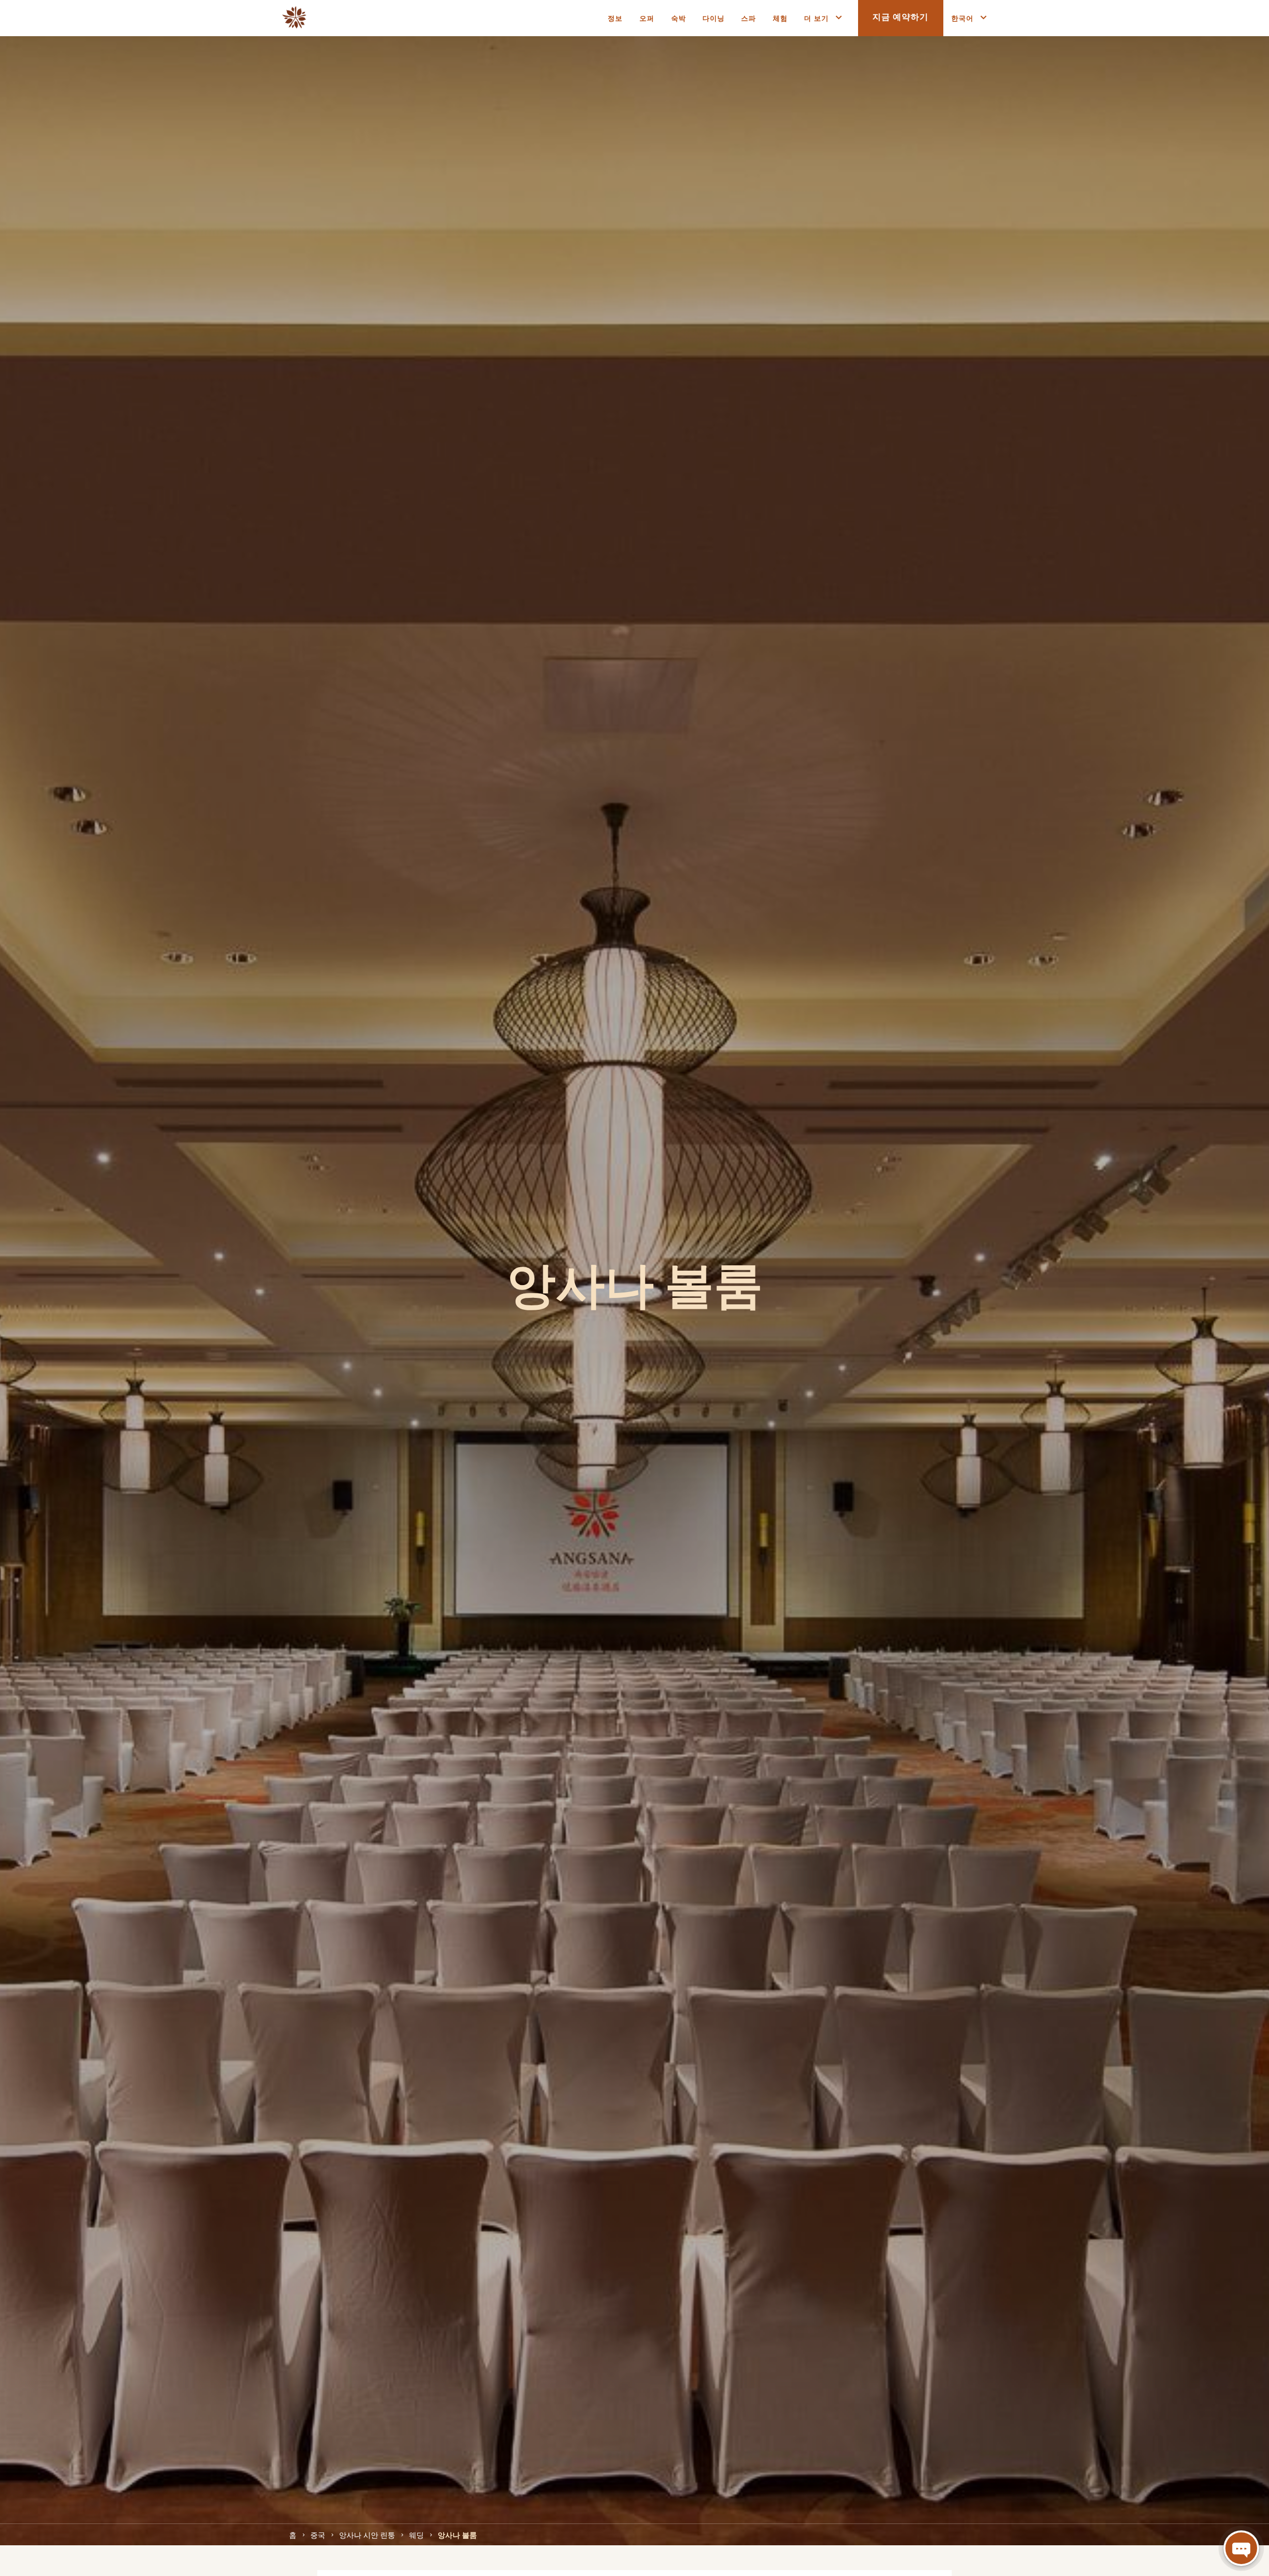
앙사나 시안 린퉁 (367, 2534)
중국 (318, 2534)
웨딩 (416, 2534)
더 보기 (816, 18)
